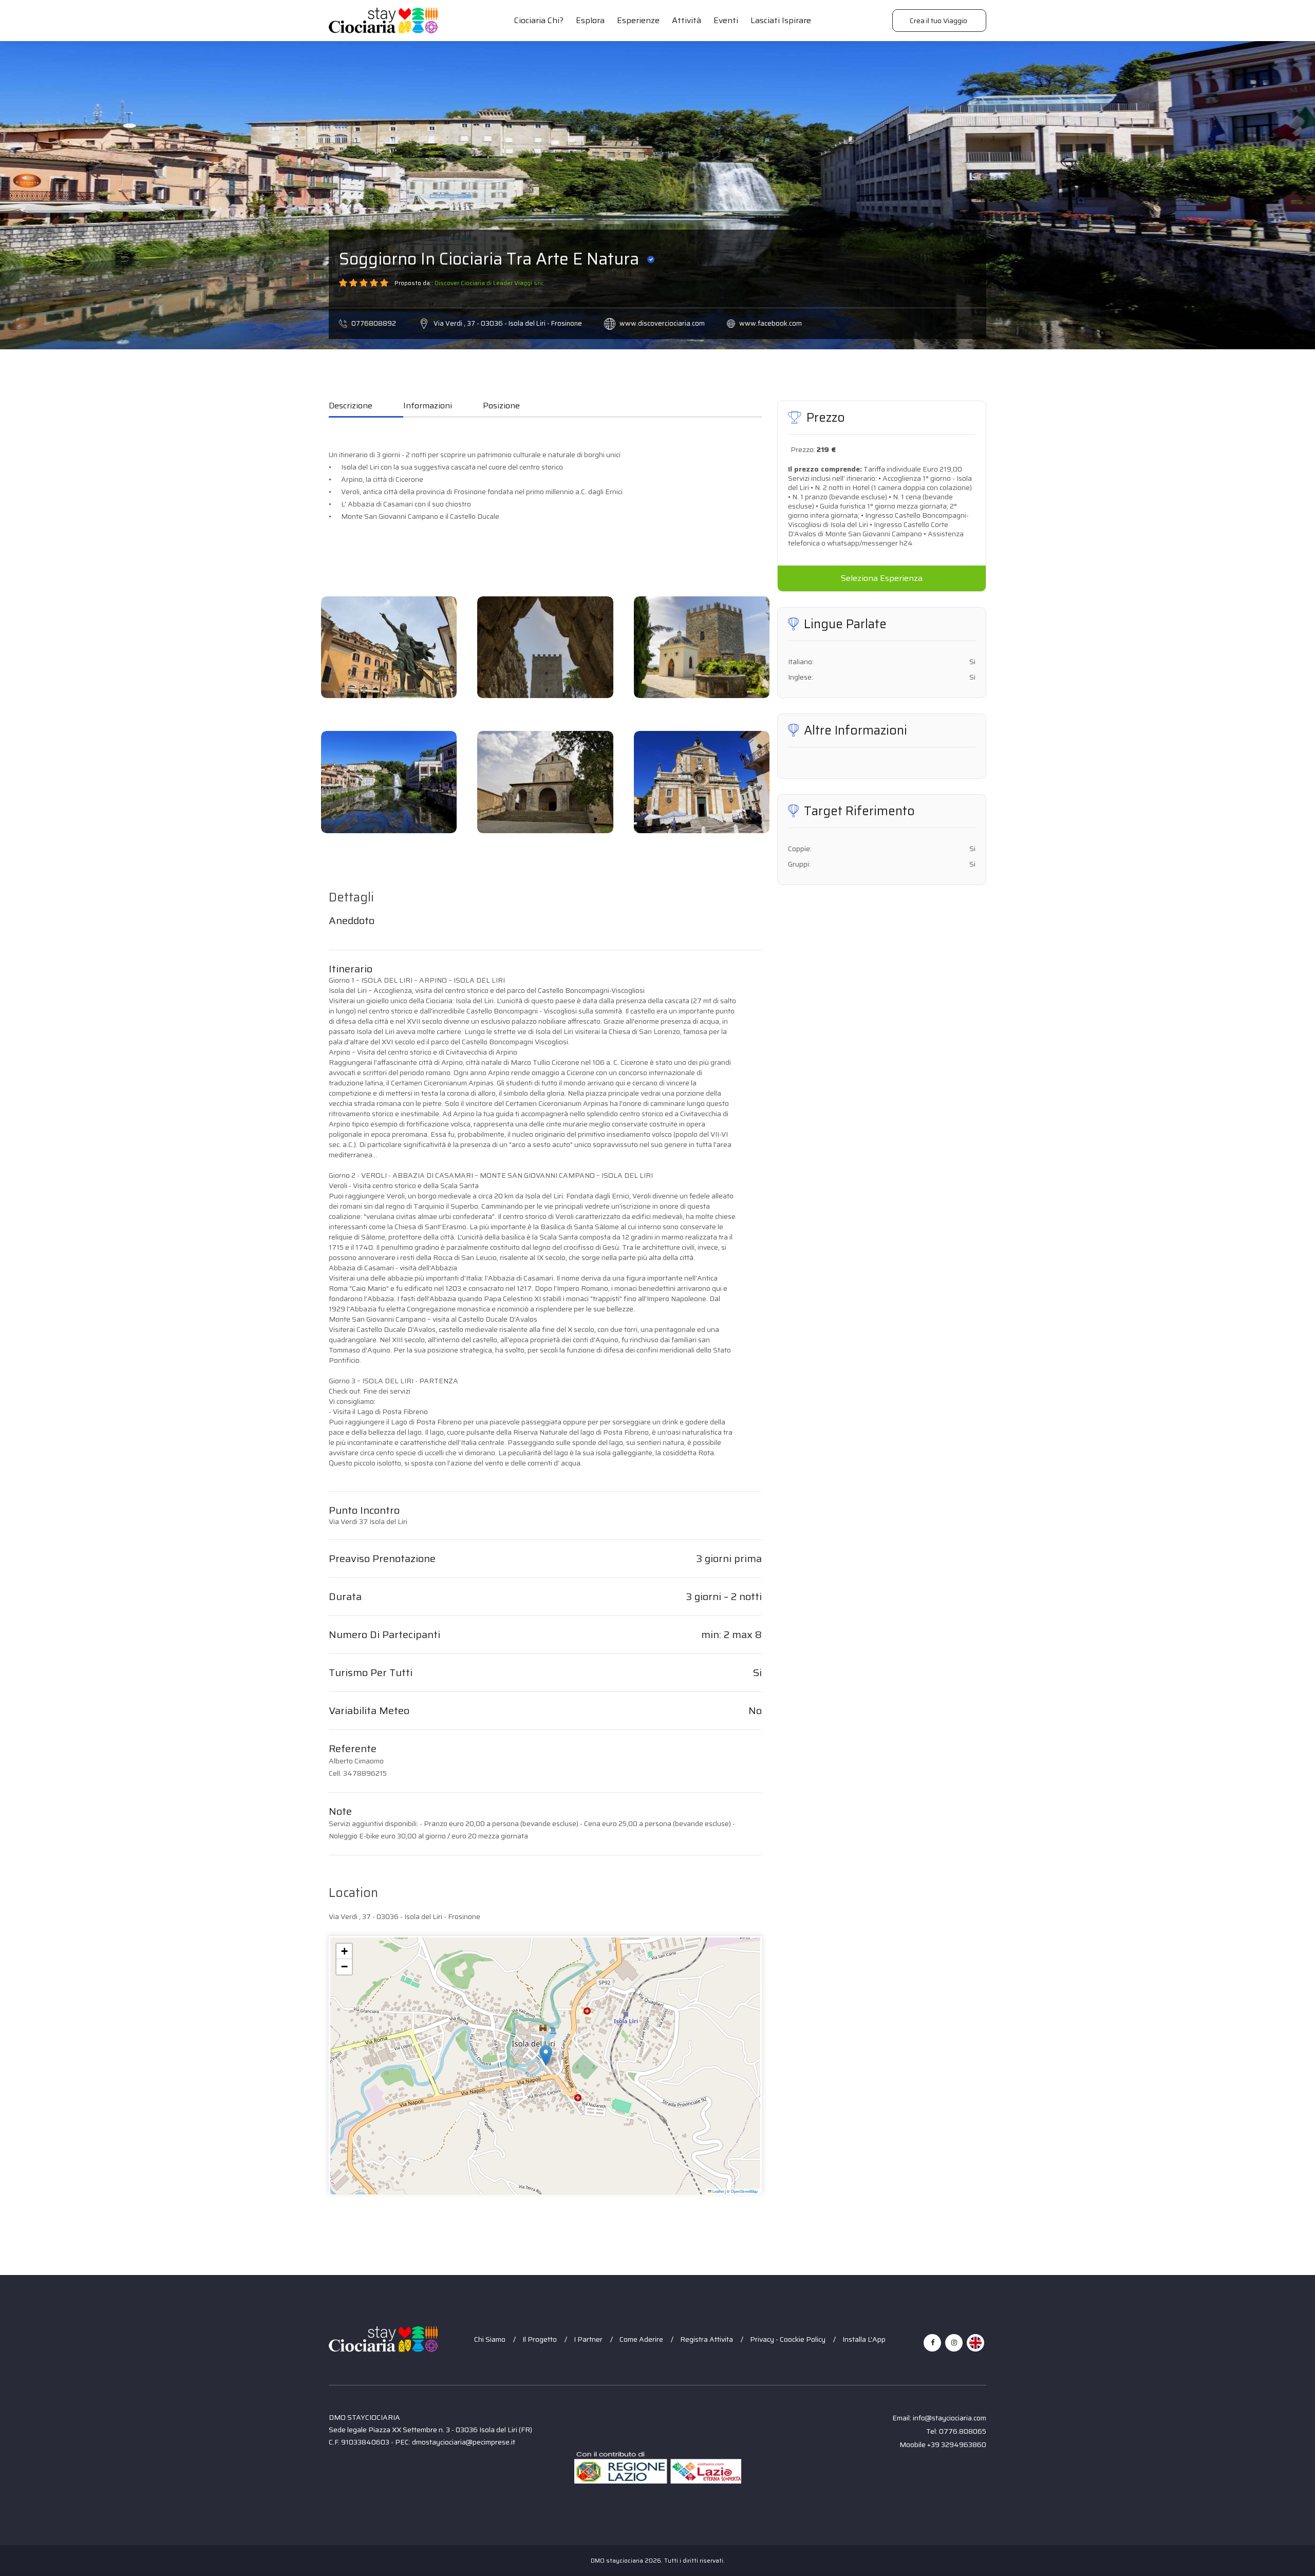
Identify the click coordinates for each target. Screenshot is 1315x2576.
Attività (687, 20)
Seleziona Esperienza (882, 578)
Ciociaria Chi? (539, 20)
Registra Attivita (707, 2339)
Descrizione (351, 406)
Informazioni (428, 406)
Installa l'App (864, 2339)
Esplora (590, 20)
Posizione (501, 406)
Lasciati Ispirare (781, 20)
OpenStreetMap (744, 2191)
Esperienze (638, 20)
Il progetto (540, 2339)
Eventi (726, 20)
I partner (588, 2339)
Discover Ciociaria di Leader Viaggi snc (489, 283)
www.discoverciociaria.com (662, 323)
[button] (546, 2055)
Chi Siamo (490, 2339)
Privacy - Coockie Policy (788, 2339)
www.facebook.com (771, 323)
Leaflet (718, 2191)
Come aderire (641, 2339)
